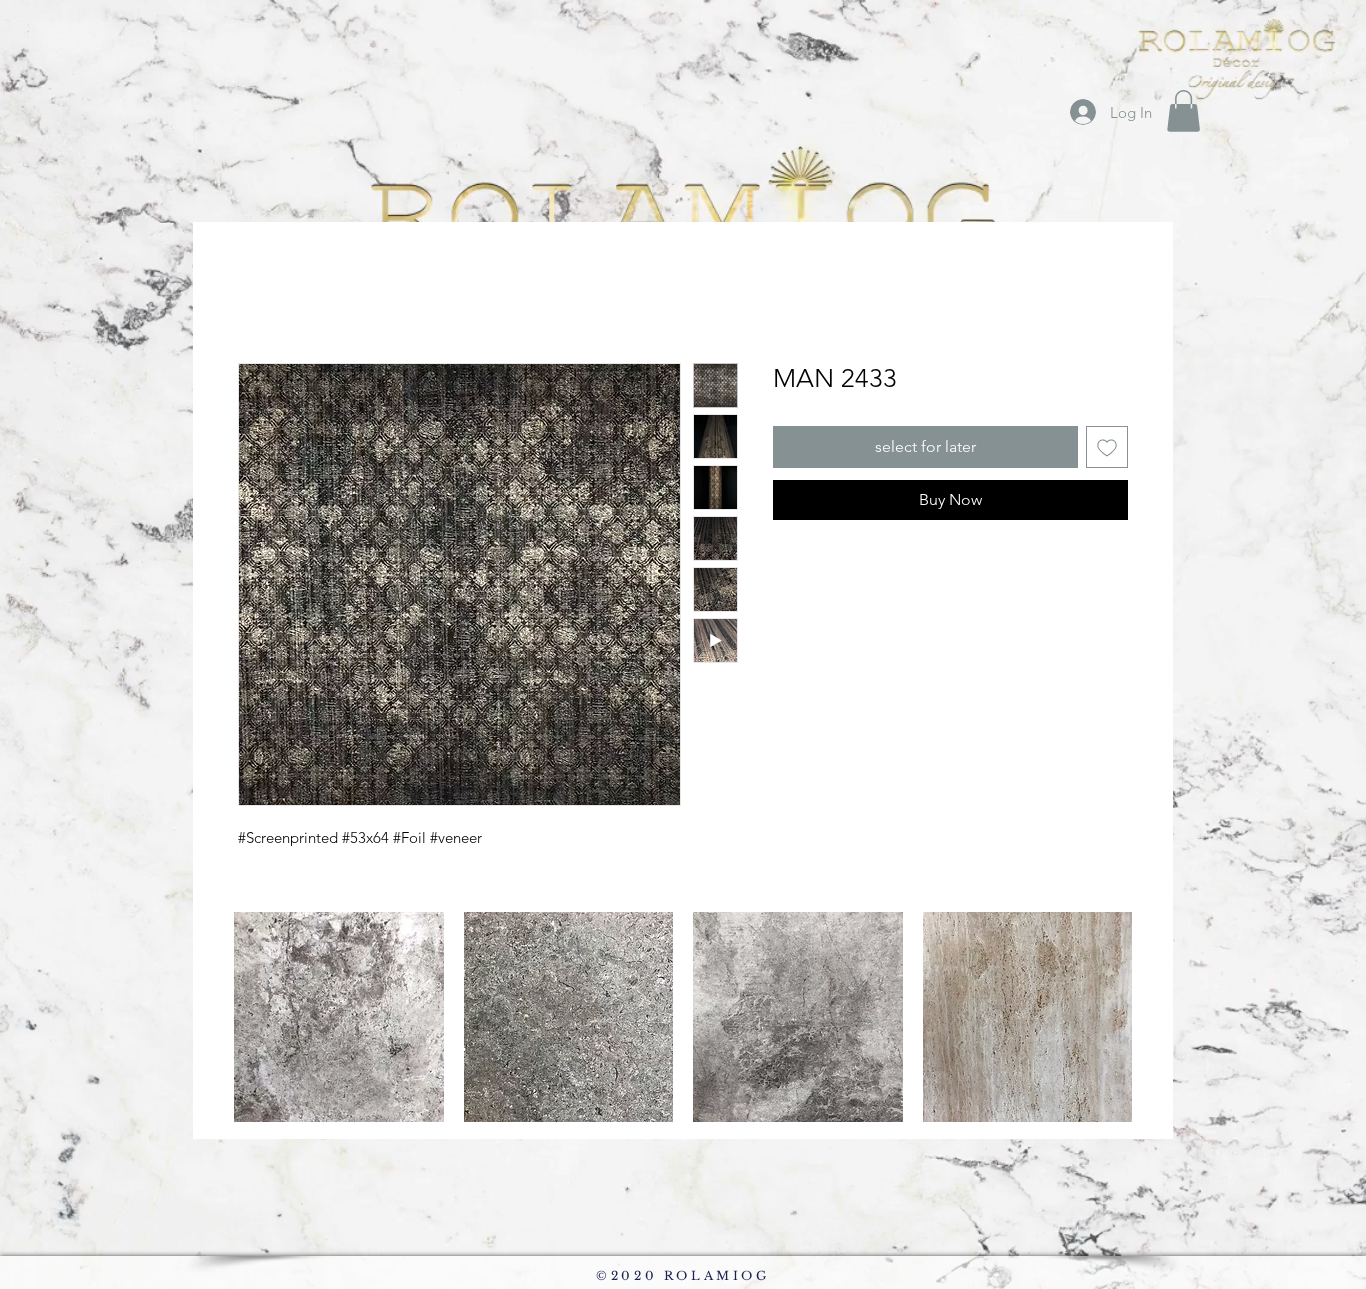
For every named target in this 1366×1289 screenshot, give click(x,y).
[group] (683, 1017)
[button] (1183, 111)
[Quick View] (339, 1017)
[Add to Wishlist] (1107, 447)
